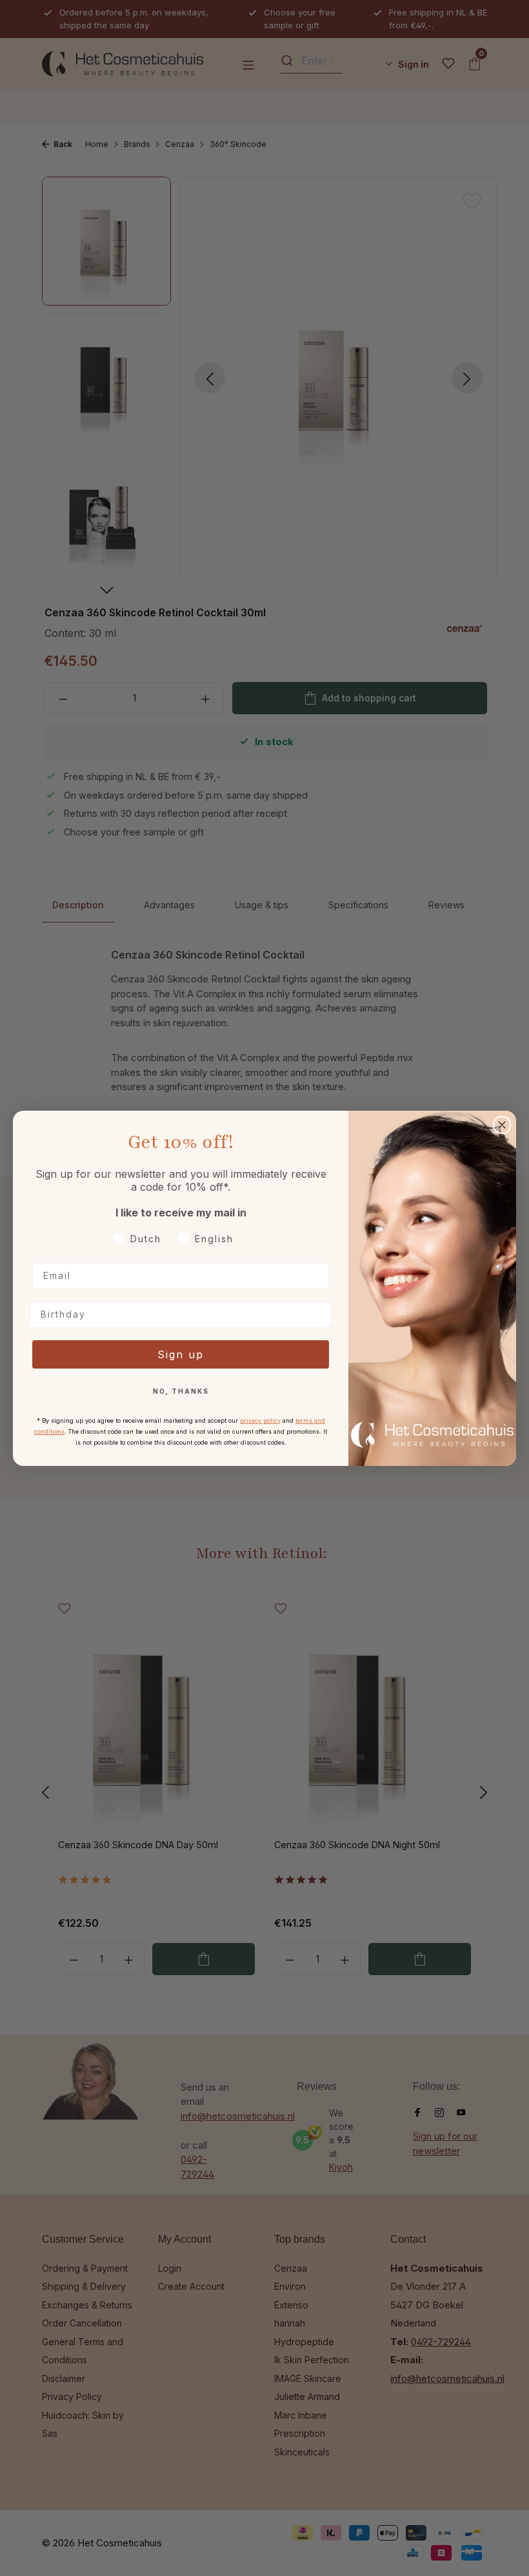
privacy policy (260, 1420)
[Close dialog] (502, 1125)
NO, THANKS (181, 1391)
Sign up (181, 1354)
